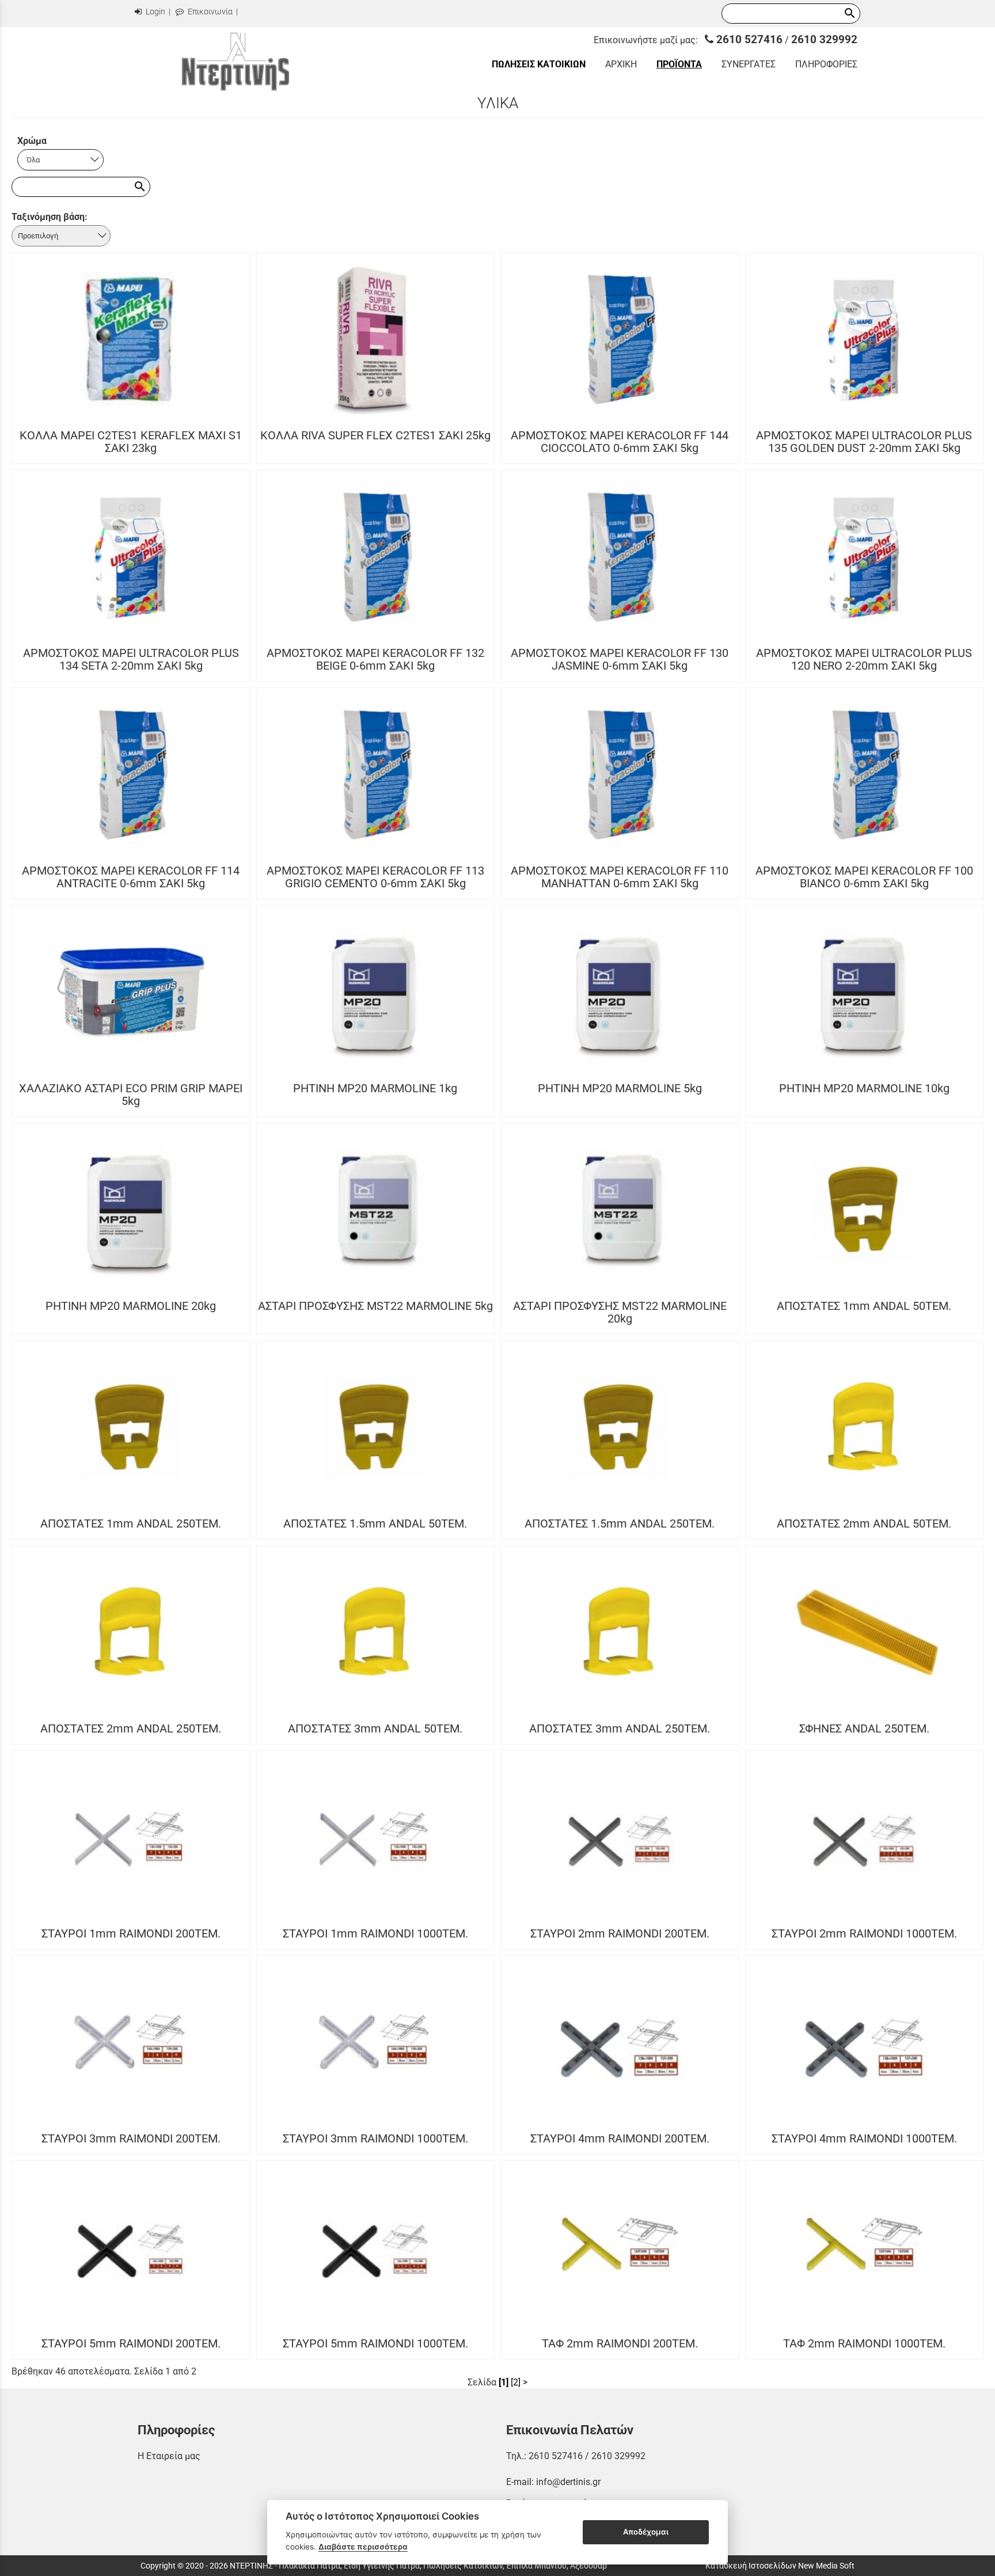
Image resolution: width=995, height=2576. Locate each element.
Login (155, 12)
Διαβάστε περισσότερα (363, 2547)
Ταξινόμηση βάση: (50, 217)
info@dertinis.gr (568, 2482)
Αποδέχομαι (646, 2532)
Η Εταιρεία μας (169, 2456)
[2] (516, 2382)
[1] (504, 2382)
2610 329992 (824, 39)
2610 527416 (748, 39)
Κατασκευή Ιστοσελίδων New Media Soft (780, 2566)
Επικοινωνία (209, 12)
